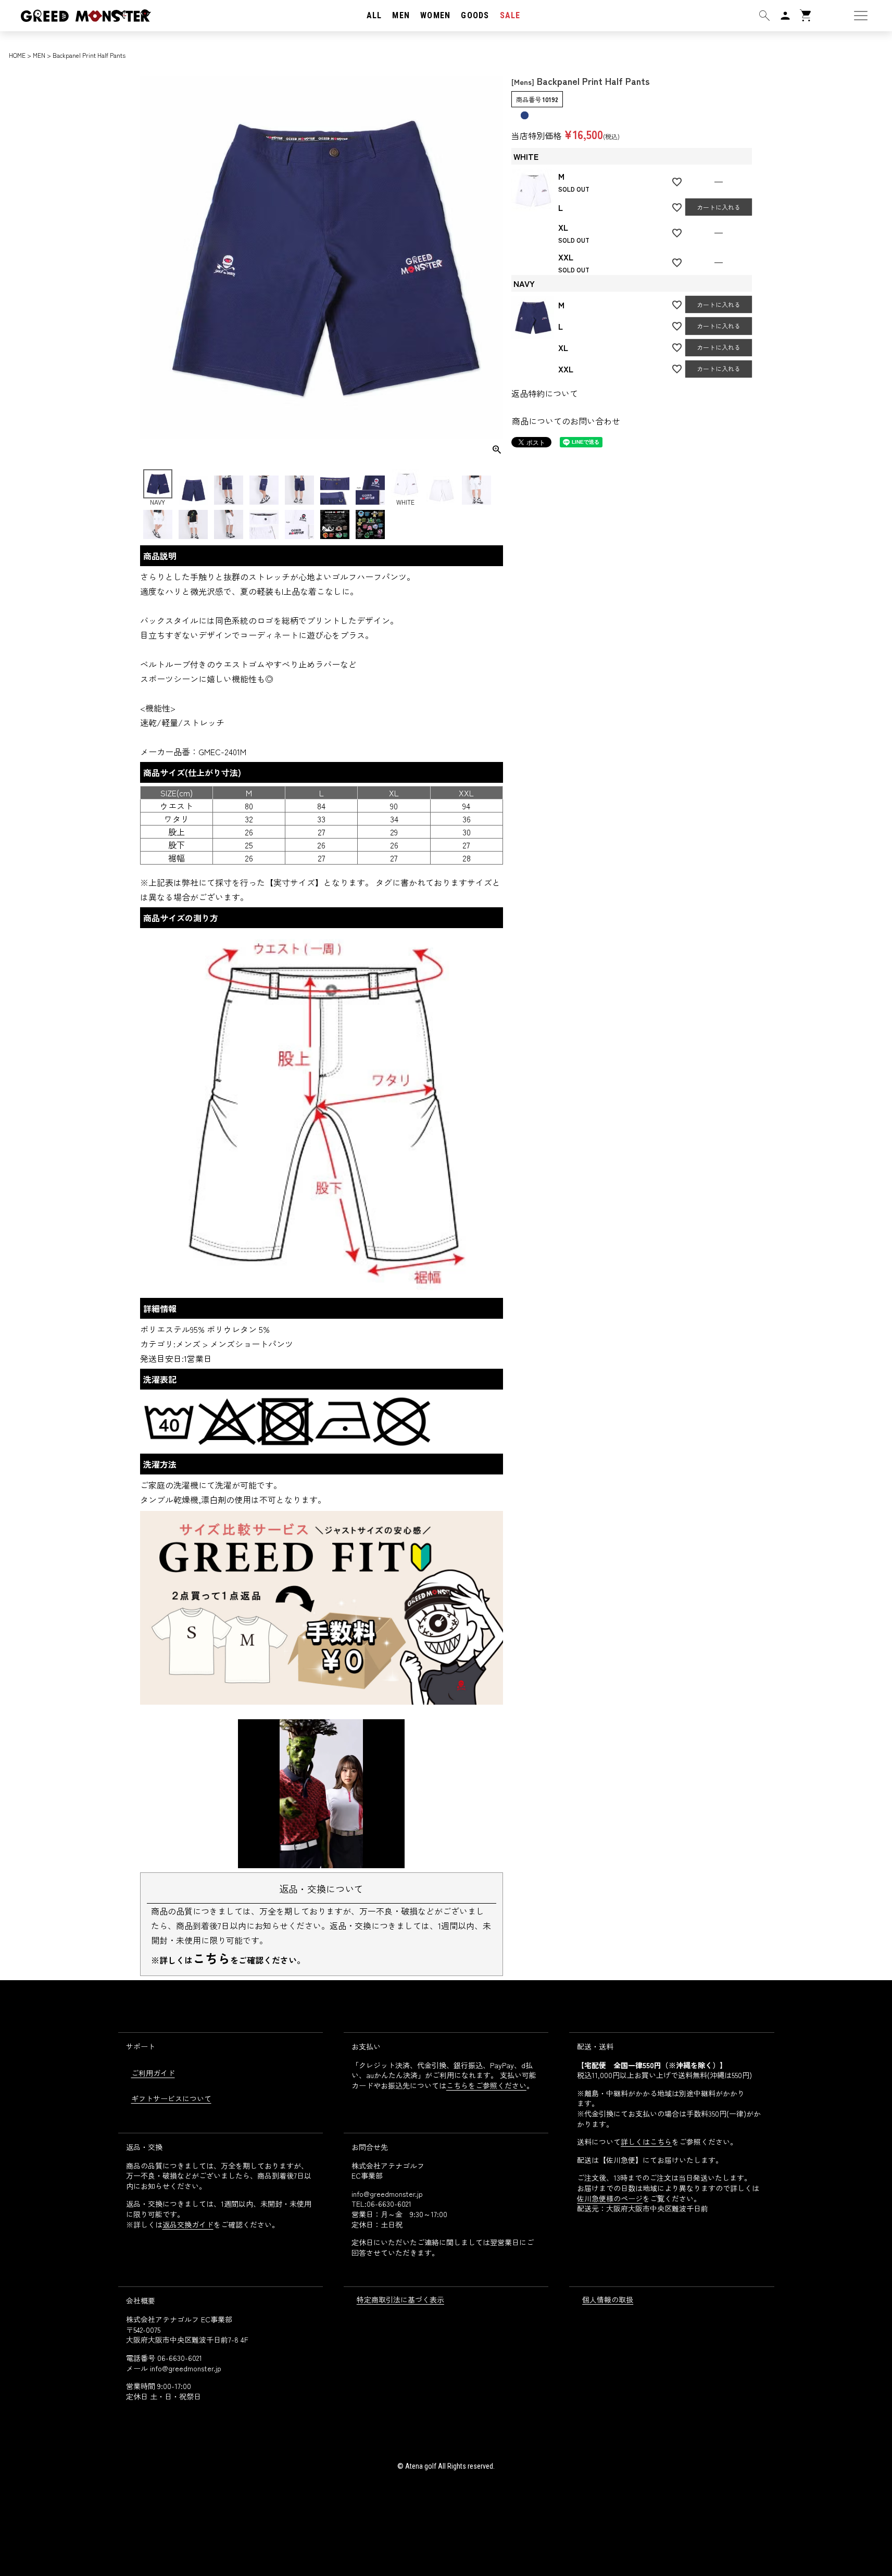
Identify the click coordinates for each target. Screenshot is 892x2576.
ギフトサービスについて (171, 2098)
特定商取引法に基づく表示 (400, 2299)
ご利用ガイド (153, 2073)
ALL (374, 15)
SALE (510, 15)
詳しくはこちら (646, 2142)
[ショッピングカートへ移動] (806, 16)
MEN (401, 15)
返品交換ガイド (188, 2224)
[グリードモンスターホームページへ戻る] (76, 15)
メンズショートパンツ (252, 1344)
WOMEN (435, 15)
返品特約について (545, 393)
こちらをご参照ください (486, 2085)
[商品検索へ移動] (764, 16)
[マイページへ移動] (785, 16)
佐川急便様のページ (610, 2198)
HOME (17, 55)
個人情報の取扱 (608, 2299)
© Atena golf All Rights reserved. (446, 2466)
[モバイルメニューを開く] (861, 16)
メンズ (188, 1344)
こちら (211, 1958)
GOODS (475, 15)
